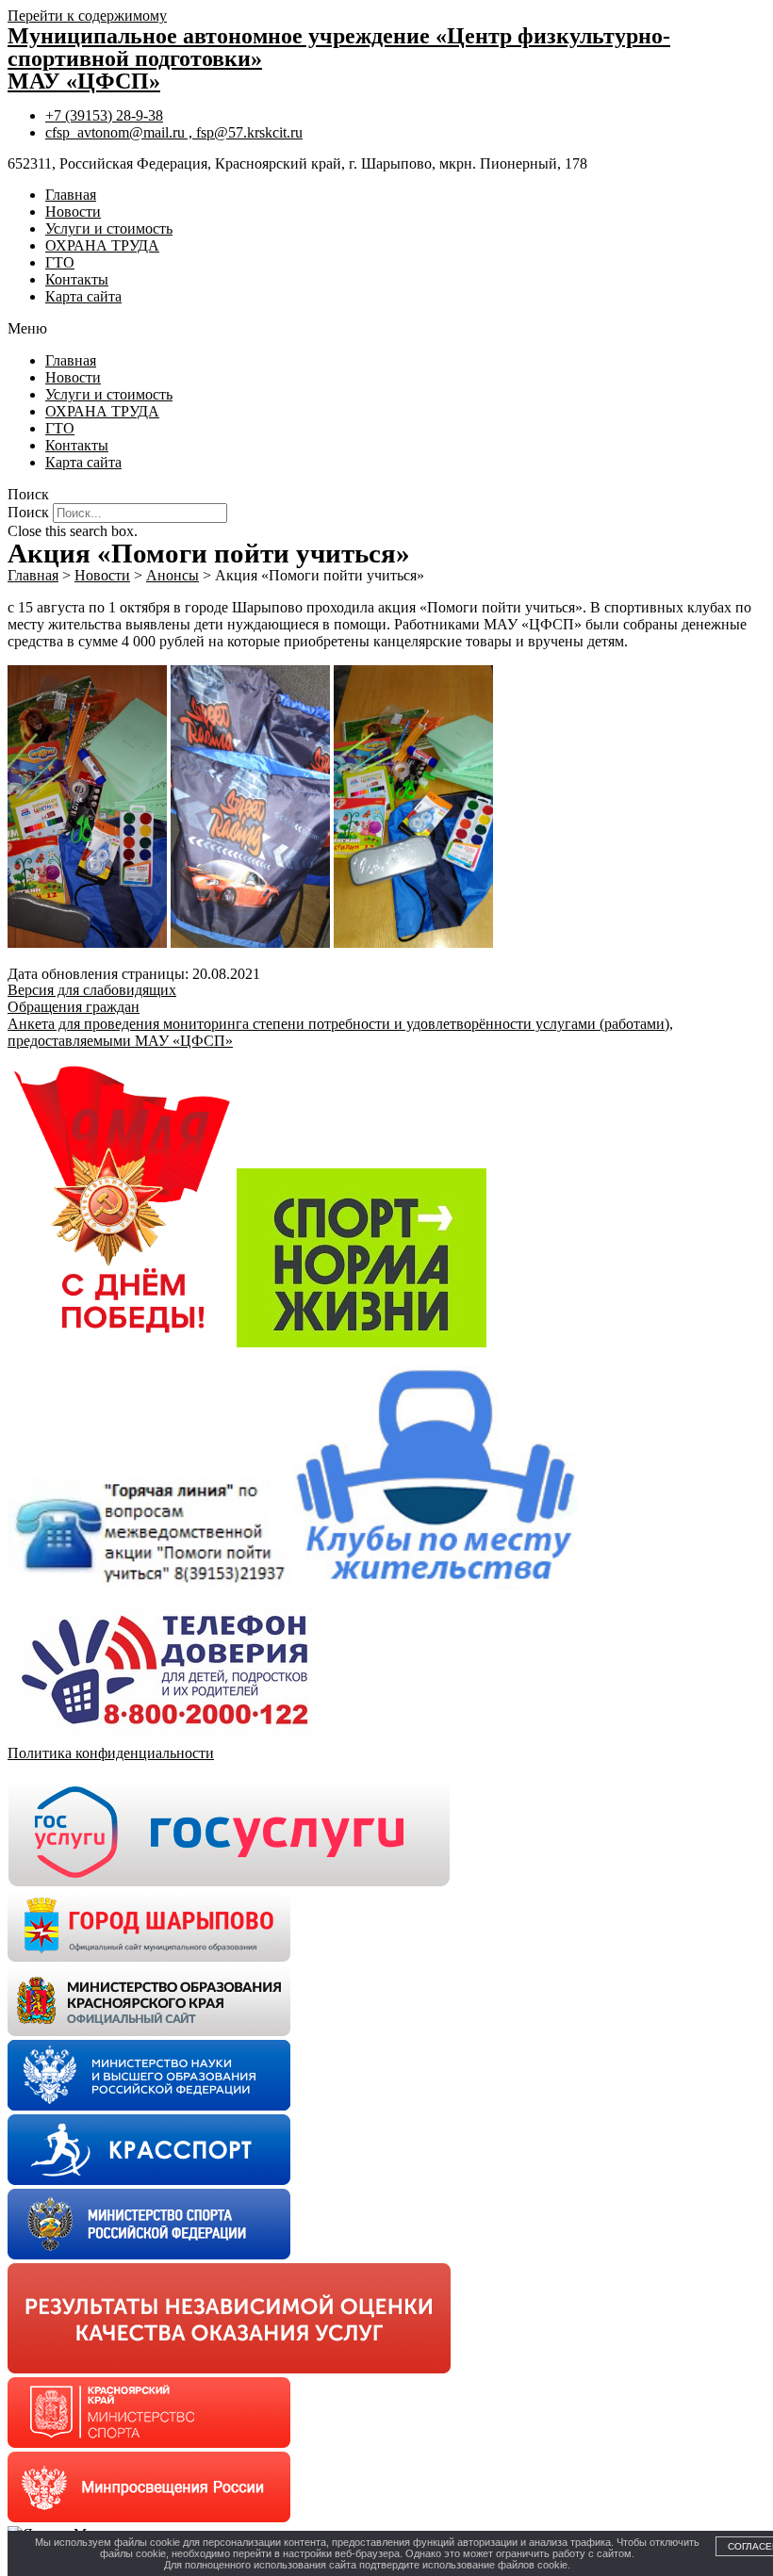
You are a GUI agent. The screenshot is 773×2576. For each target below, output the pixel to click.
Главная (71, 195)
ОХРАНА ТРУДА (102, 245)
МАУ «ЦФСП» (84, 81)
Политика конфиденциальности (111, 1753)
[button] (386, 329)
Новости (73, 212)
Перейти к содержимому (87, 16)
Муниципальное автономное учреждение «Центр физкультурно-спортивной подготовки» (339, 47)
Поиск (28, 512)
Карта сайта (83, 296)
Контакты (77, 279)
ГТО (60, 262)
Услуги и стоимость (109, 228)
